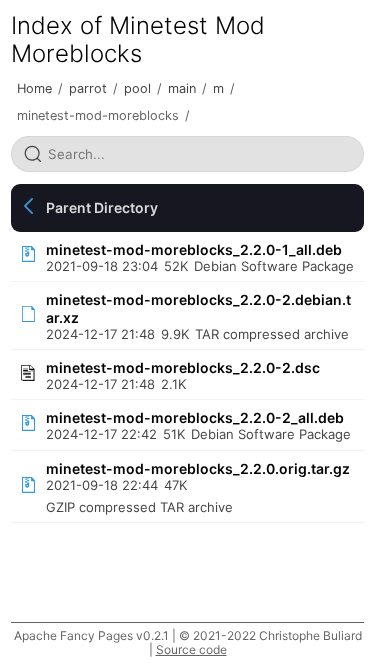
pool (137, 88)
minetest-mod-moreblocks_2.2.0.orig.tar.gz (198, 468)
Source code (191, 649)
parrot (88, 88)
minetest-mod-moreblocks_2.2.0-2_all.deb (195, 417)
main (182, 88)
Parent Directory (102, 207)
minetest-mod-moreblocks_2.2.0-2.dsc (183, 367)
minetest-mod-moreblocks (98, 115)
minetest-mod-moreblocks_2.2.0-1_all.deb (194, 249)
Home (34, 88)
